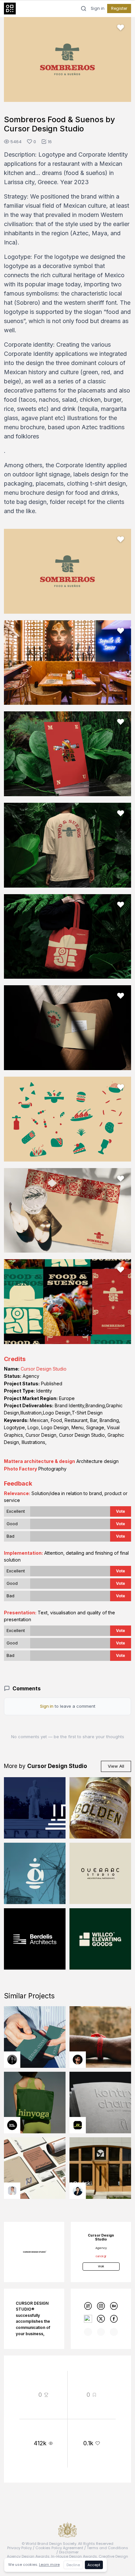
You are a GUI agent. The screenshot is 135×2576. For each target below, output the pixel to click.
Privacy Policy (19, 2548)
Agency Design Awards (28, 2556)
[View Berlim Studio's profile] (78, 2191)
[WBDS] (88, 2306)
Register (119, 8)
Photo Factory (20, 1469)
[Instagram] (101, 2306)
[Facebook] (114, 2319)
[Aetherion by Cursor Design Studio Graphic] (35, 1874)
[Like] (121, 28)
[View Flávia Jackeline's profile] (12, 2060)
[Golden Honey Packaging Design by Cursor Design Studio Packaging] (100, 1808)
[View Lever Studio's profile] (12, 2125)
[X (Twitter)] (101, 2319)
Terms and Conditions (107, 2548)
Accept (94, 2565)
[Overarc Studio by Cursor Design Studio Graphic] (100, 1874)
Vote (121, 1511)
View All (116, 1766)
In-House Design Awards (74, 2556)
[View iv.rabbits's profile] (78, 2125)
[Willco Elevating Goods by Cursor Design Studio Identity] (100, 1939)
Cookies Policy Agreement (59, 2548)
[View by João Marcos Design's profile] (12, 2191)
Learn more (49, 2565)
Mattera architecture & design (39, 1461)
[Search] (84, 9)
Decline (73, 2565)
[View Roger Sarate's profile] (78, 2060)
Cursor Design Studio (44, 1369)
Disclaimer (69, 2552)
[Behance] (114, 2306)
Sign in (98, 9)
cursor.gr (101, 2256)
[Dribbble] (88, 2319)
